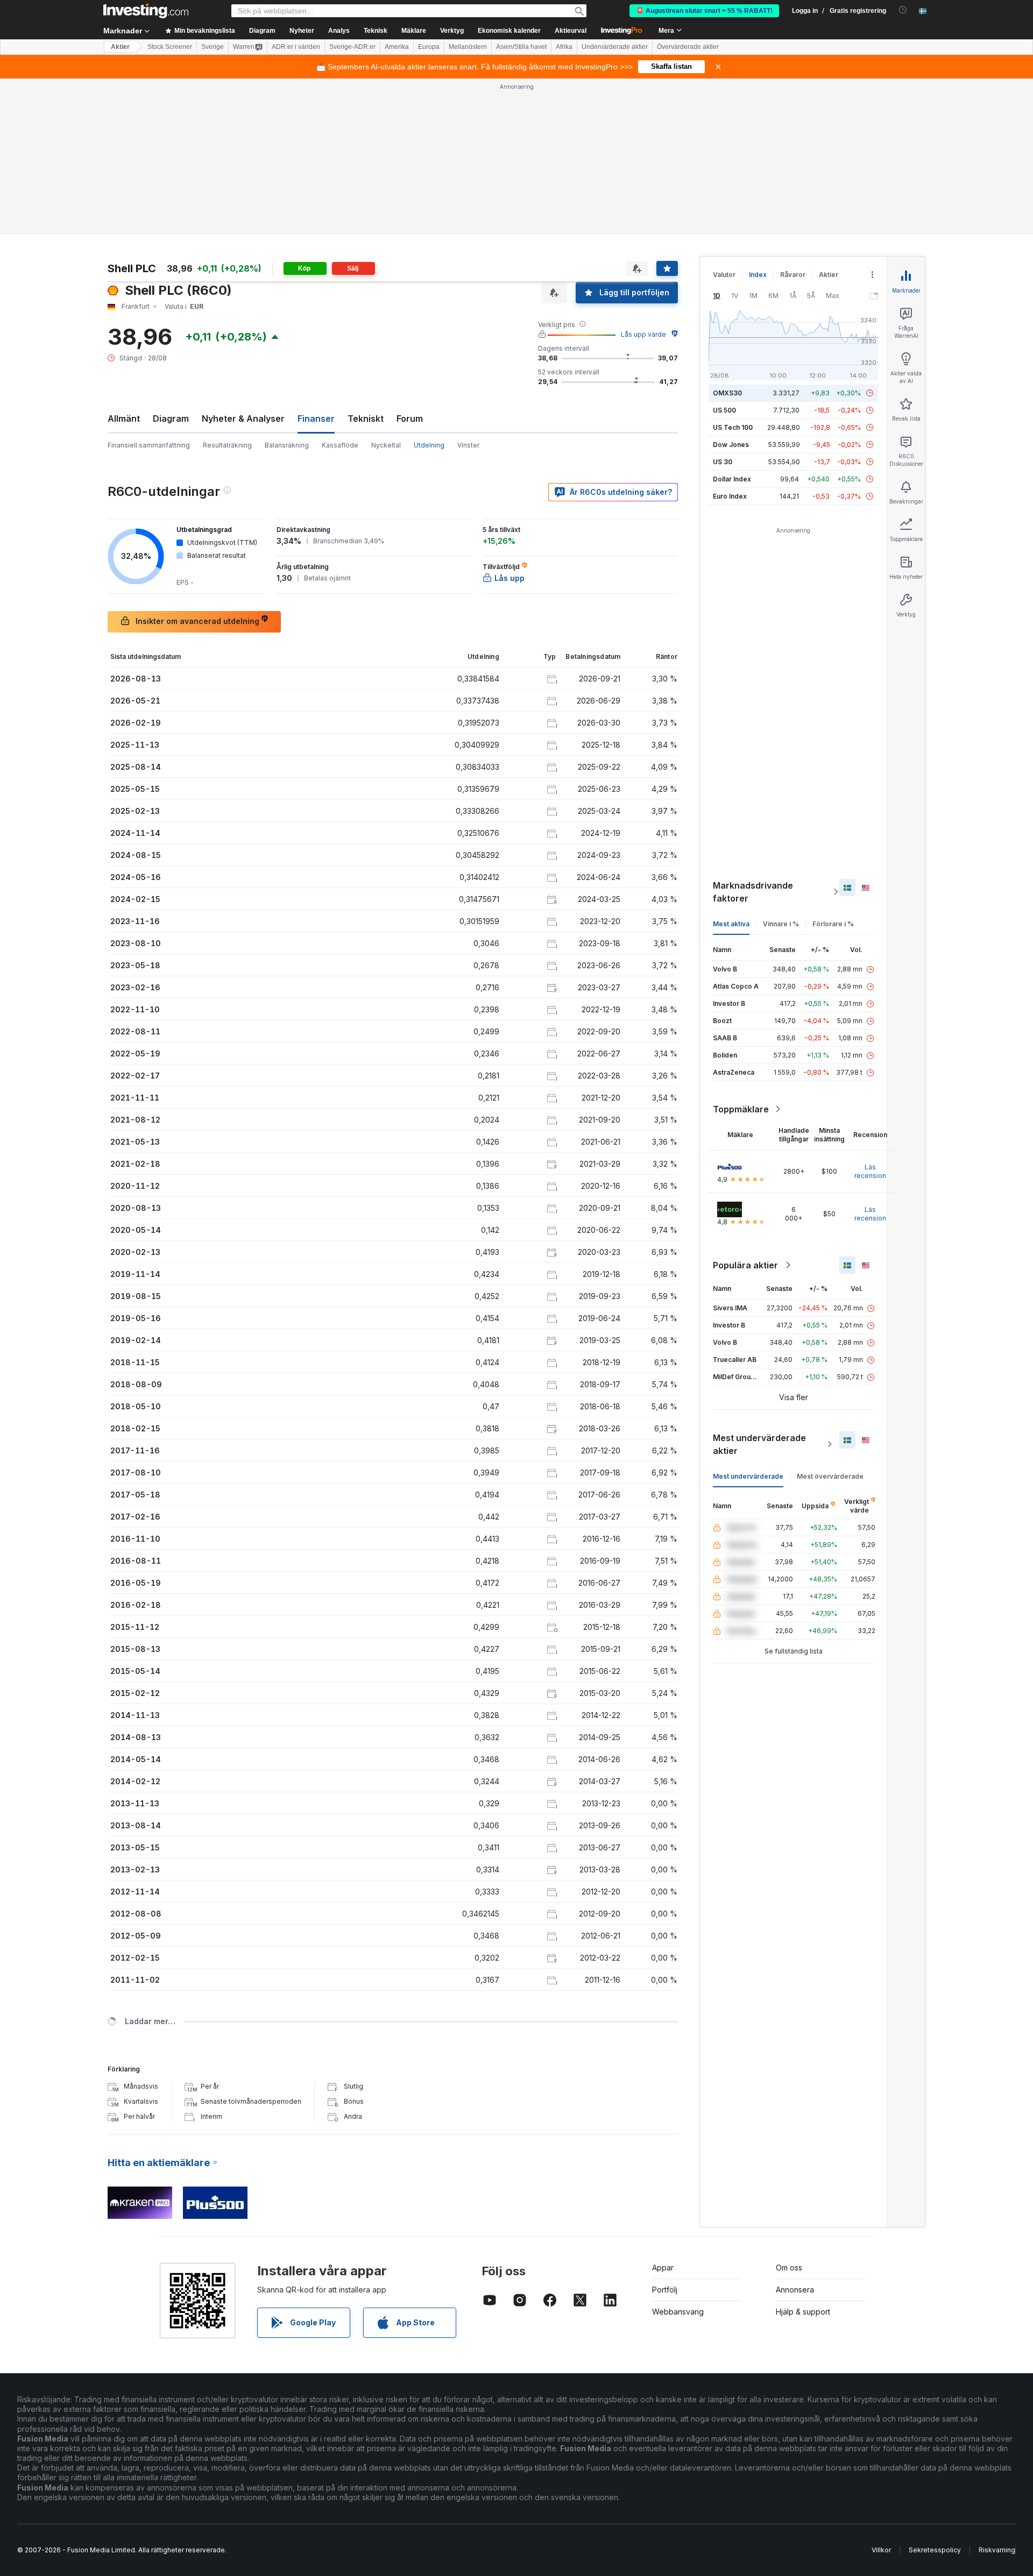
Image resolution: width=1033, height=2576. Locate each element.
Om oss (789, 2268)
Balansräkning (287, 445)
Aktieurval (571, 31)
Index (758, 275)
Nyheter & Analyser (243, 418)
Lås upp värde (643, 334)
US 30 (723, 462)
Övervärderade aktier (688, 47)
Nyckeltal (386, 445)
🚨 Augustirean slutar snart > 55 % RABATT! (704, 11)
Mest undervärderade (748, 1476)
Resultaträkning (227, 445)
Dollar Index (732, 479)
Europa (429, 47)
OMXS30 (727, 393)
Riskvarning (997, 2550)
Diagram (171, 418)
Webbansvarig (678, 2312)
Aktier (120, 47)
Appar (663, 2268)
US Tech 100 (733, 427)
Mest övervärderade (830, 1476)
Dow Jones (731, 445)
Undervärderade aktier (615, 47)
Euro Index (730, 496)
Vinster (468, 445)
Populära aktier (745, 1265)
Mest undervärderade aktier (759, 1444)
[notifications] (903, 10)
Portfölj (665, 2290)
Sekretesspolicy (935, 2550)
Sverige (213, 47)
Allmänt (124, 418)
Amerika (397, 47)
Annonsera (795, 2290)
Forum (410, 418)
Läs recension (870, 1171)
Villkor (881, 2550)
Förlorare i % (833, 924)
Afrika (564, 47)
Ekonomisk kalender (509, 31)
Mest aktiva (731, 924)
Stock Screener (170, 47)
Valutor (724, 275)
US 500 (724, 410)
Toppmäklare (741, 1109)
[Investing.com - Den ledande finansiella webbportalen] (146, 11)
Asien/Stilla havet (521, 47)
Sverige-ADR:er (352, 47)
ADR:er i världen (296, 47)
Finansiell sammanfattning (149, 445)
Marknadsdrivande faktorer (753, 892)
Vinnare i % (781, 924)
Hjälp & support (803, 2312)
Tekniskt (366, 418)
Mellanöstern (468, 47)
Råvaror (793, 275)
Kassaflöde (340, 445)
